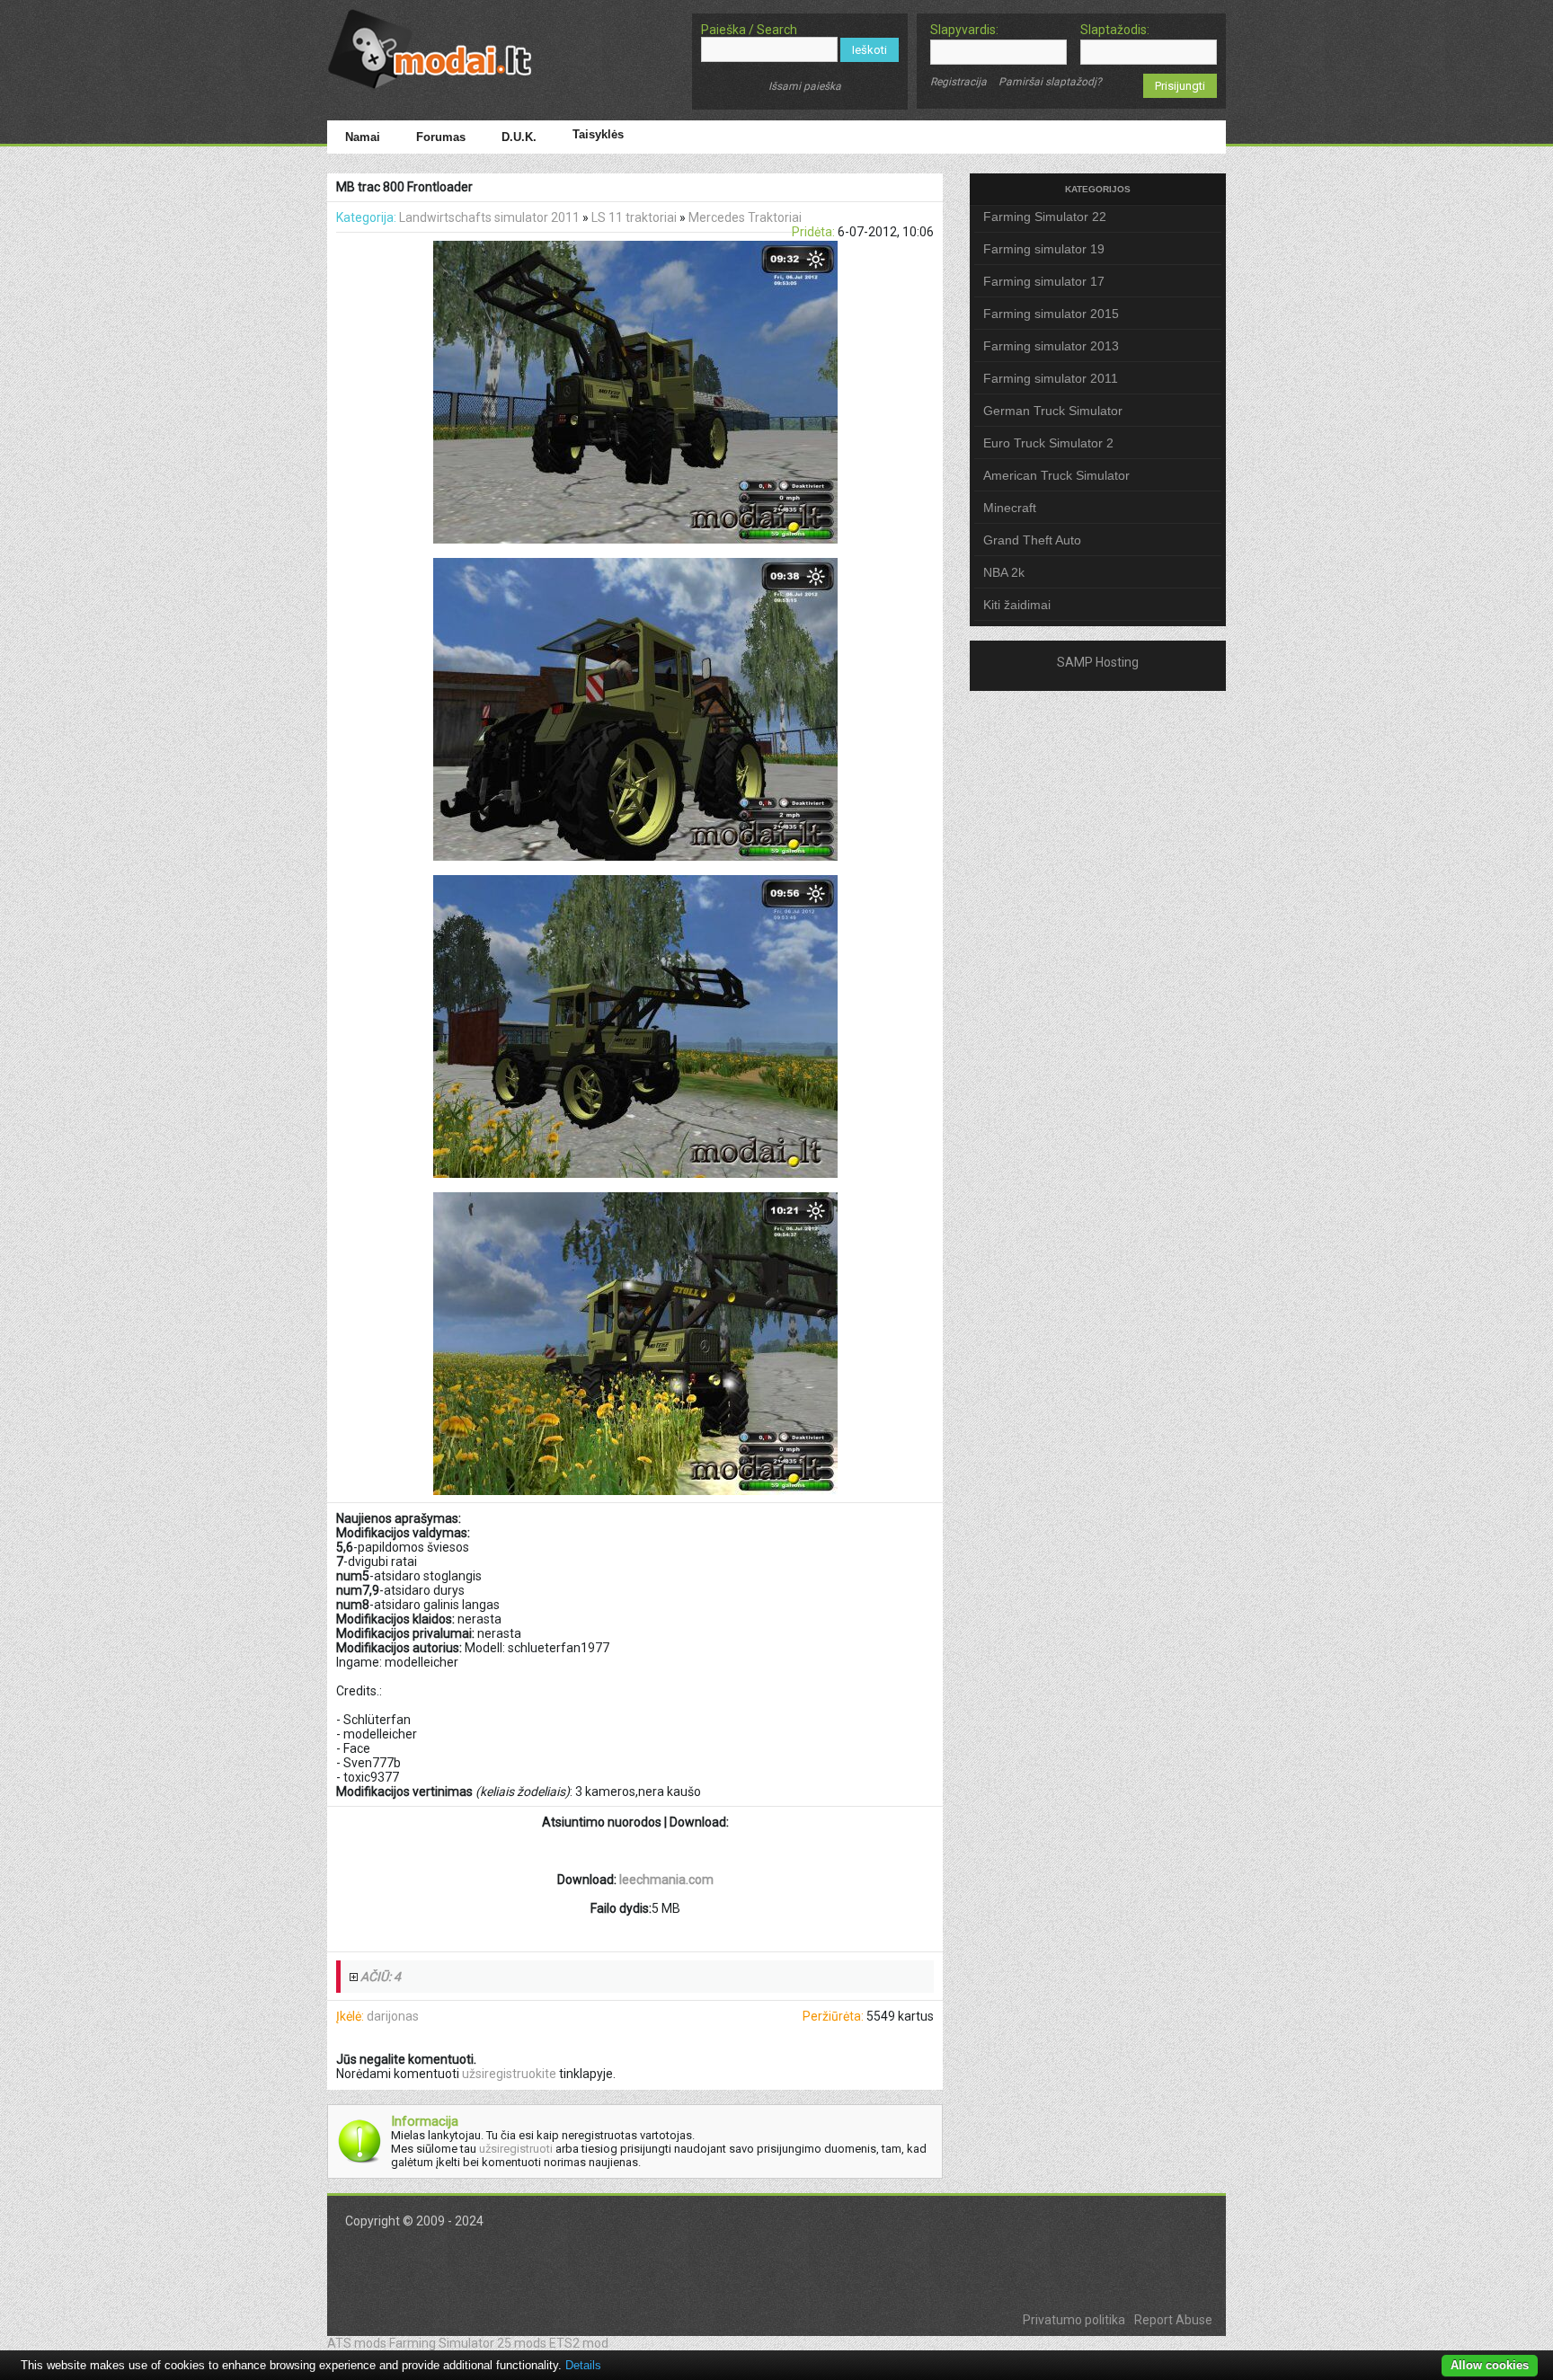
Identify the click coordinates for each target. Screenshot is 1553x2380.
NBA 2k (1004, 572)
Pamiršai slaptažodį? (1050, 82)
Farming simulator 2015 (1051, 314)
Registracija (958, 82)
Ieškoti (870, 50)
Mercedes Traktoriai (745, 217)
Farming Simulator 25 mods (468, 2343)
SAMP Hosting (1098, 662)
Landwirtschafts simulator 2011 (489, 217)
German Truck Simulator (1053, 411)
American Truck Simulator (1056, 475)
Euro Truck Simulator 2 (1048, 443)
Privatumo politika (1074, 2320)
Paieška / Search (749, 30)
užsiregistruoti (516, 2149)
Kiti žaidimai (1017, 605)
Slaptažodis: (1115, 30)
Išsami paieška (805, 86)
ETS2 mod (579, 2343)
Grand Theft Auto (1032, 540)
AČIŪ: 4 (381, 1977)
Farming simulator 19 (1044, 249)
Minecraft (1010, 508)
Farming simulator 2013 (1051, 346)
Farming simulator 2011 (1051, 378)
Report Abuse (1173, 2320)
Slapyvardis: (964, 30)
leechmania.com (666, 1880)
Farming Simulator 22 (1045, 217)
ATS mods (357, 2343)
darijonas (393, 2016)
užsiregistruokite (509, 2074)
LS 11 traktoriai (634, 217)
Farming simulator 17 (1044, 281)
